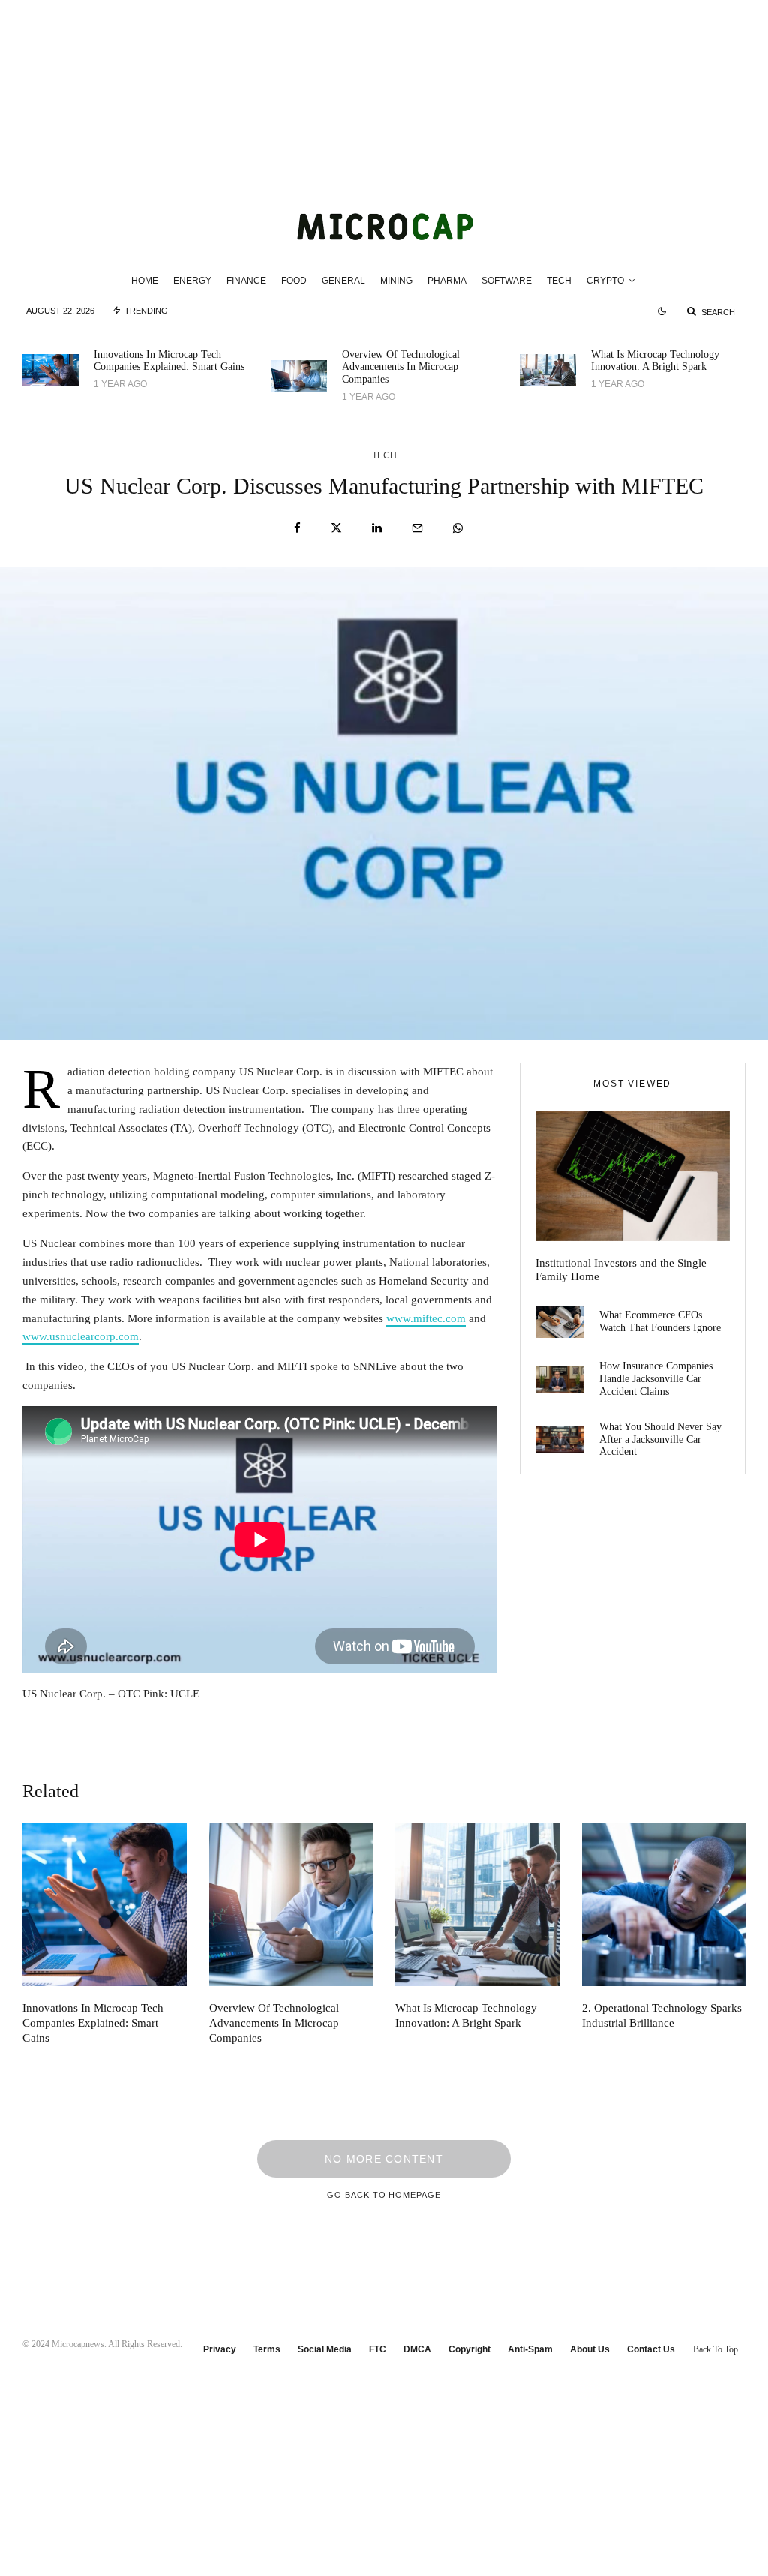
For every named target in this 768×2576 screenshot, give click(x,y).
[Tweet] (336, 528)
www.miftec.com (426, 1318)
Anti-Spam (530, 2349)
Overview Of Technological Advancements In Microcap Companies (401, 367)
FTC (378, 2349)
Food (294, 281)
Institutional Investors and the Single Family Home (621, 1270)
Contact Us (651, 2349)
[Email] (417, 528)
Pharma (447, 281)
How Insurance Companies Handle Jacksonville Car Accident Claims (656, 1379)
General (343, 281)
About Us (590, 2349)
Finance (246, 281)
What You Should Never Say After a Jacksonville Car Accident (660, 1440)
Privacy (220, 2349)
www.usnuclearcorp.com (81, 1336)
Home (145, 281)
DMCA (417, 2349)
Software (507, 281)
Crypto (605, 281)
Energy (192, 281)
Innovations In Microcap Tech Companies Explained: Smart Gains (169, 361)
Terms (267, 2349)
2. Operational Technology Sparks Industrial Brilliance (662, 2015)
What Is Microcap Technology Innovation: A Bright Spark (655, 361)
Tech (559, 281)
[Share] (297, 528)
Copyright (469, 2349)
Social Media (325, 2349)
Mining (396, 281)
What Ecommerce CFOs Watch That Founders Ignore (660, 1321)
